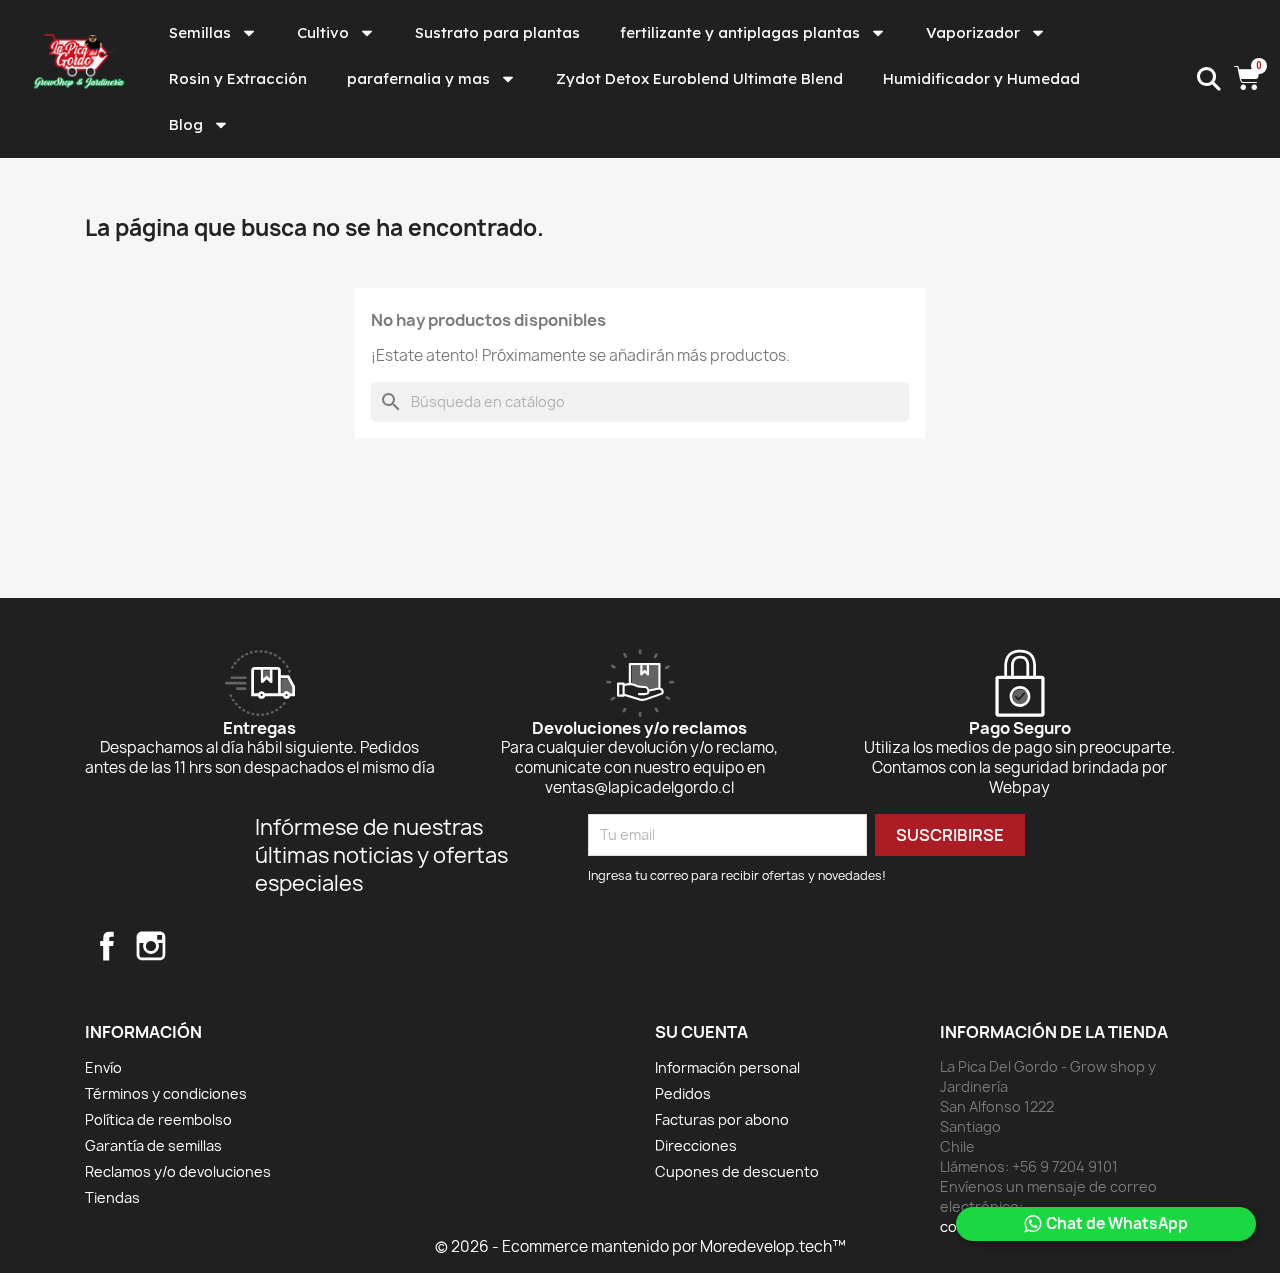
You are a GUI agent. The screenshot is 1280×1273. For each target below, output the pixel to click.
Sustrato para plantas (497, 32)
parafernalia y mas (418, 78)
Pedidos (683, 1093)
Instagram (151, 946)
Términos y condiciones (166, 1093)
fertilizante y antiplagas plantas (740, 32)
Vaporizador (973, 32)
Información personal (727, 1067)
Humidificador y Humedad (981, 78)
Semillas (200, 32)
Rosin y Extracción (238, 78)
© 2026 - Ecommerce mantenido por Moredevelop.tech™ (640, 1246)
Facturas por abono (722, 1119)
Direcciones (696, 1145)
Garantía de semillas (153, 1145)
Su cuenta (701, 1032)
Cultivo (323, 32)
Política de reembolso (158, 1119)
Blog (186, 124)
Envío (103, 1067)
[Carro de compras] (1249, 79)
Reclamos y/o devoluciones (178, 1171)
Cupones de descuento (737, 1171)
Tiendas (112, 1197)
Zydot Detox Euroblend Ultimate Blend (699, 78)
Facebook (107, 946)
